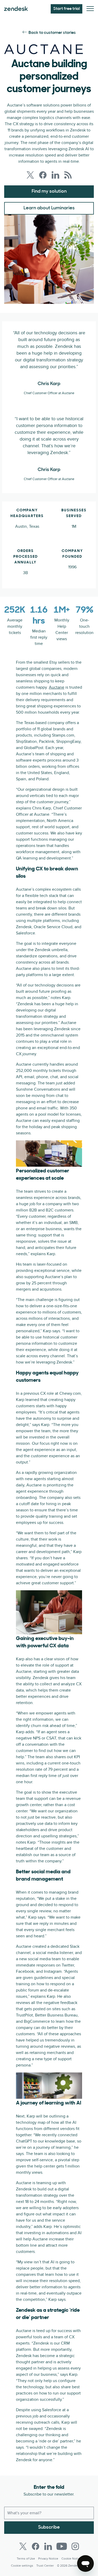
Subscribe (49, 2528)
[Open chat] (85, 2564)
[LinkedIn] (48, 2546)
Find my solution (49, 192)
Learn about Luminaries (49, 208)
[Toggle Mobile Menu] (90, 9)
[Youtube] (62, 2546)
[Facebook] (36, 2546)
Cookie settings (22, 2566)
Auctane (57, 687)
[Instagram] (75, 2546)
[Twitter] (23, 2546)
